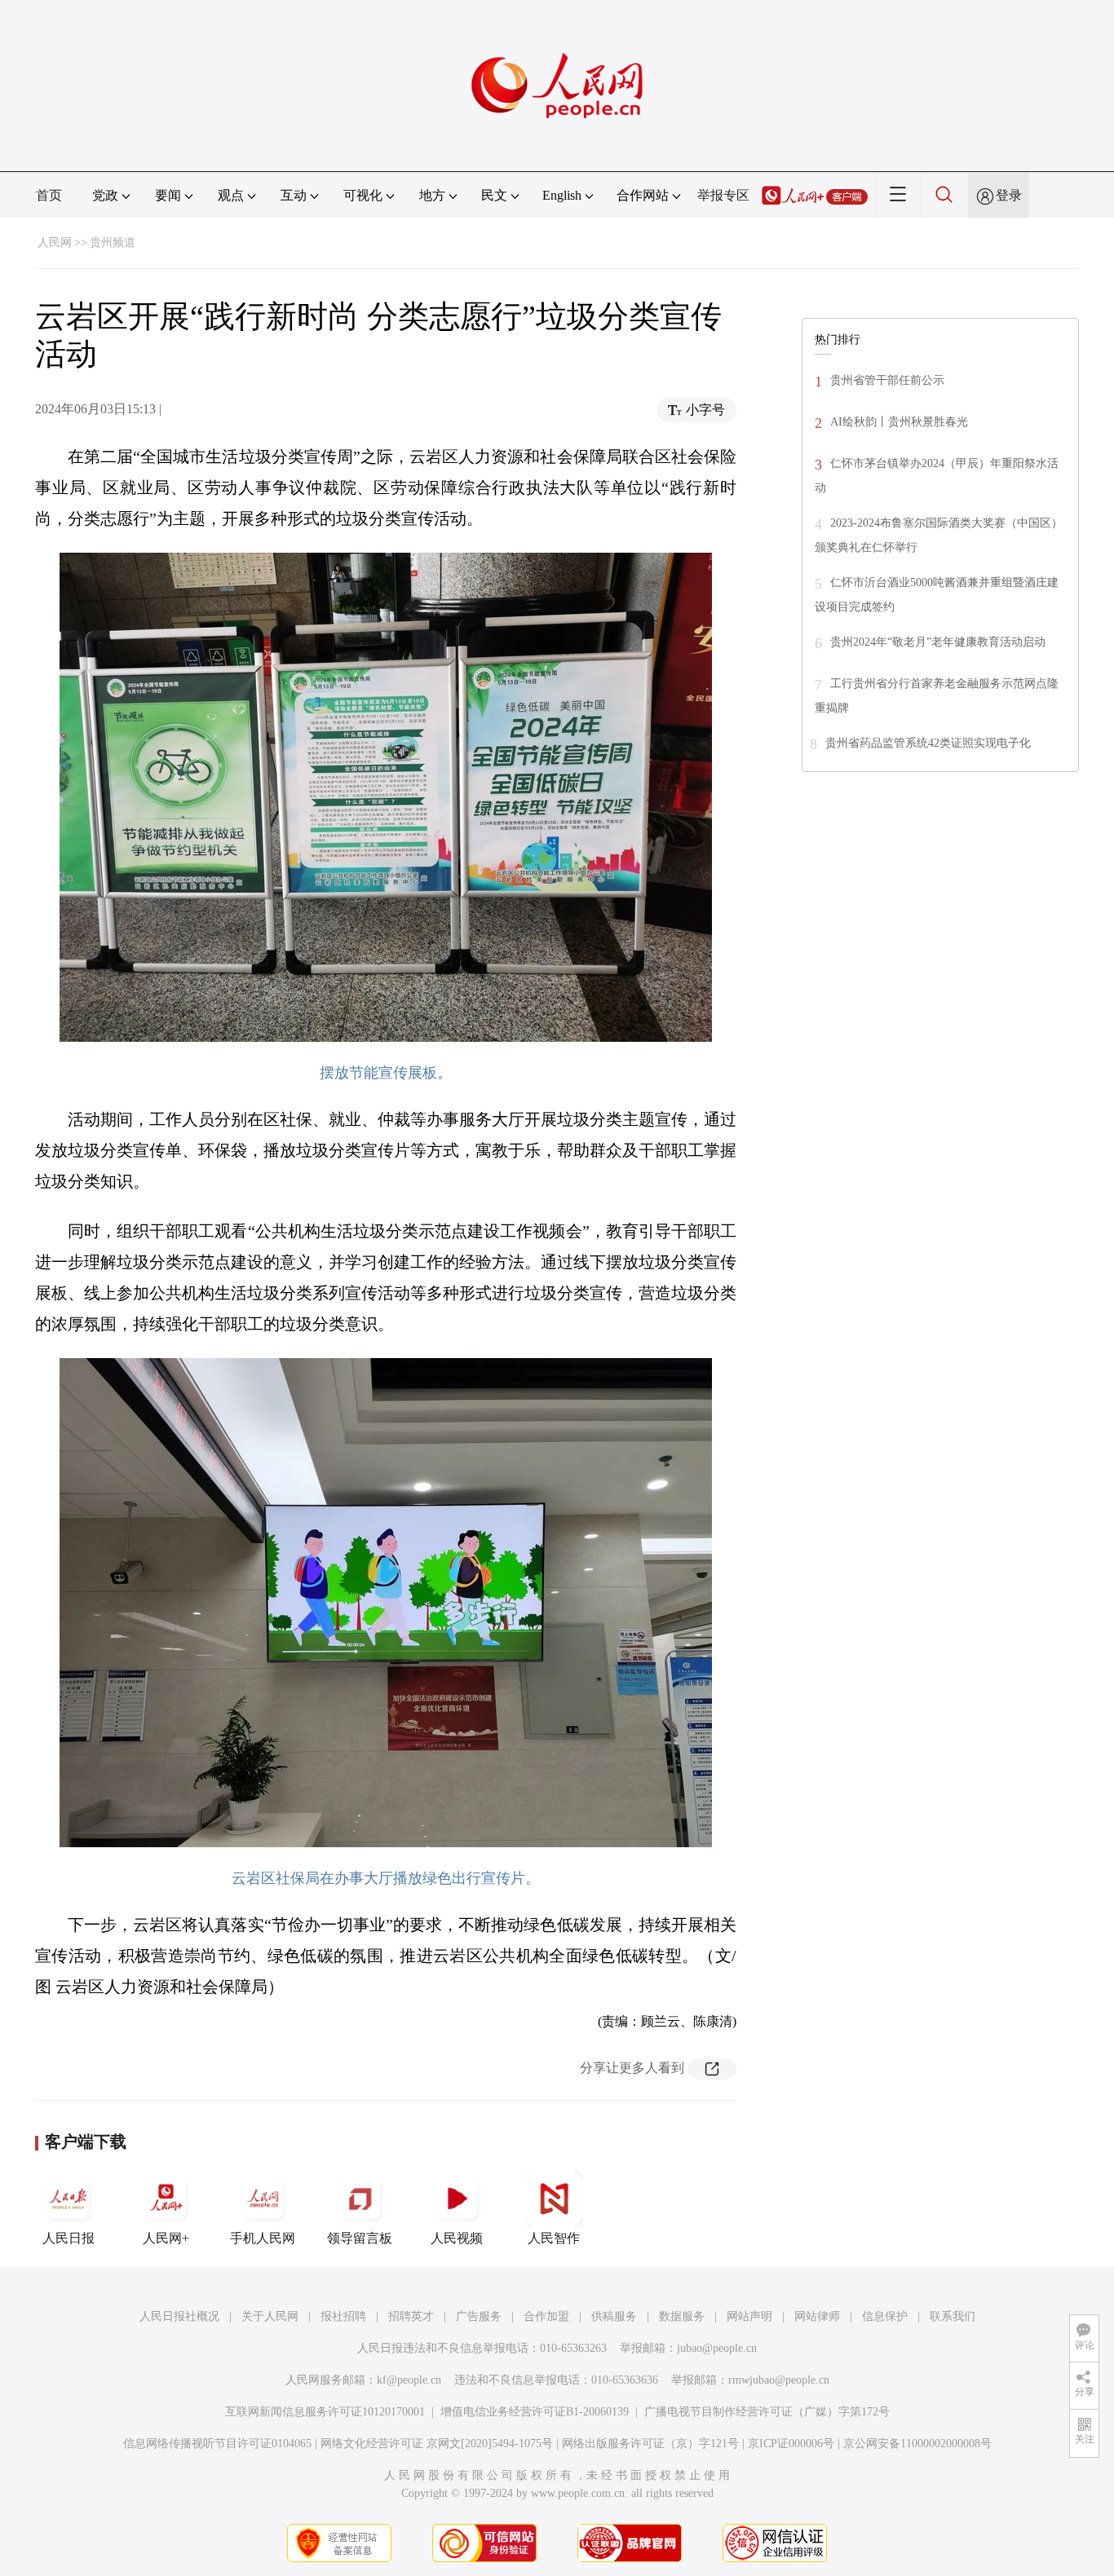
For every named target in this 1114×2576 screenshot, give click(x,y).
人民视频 (457, 2238)
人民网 (55, 243)
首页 (49, 195)
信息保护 (885, 2316)
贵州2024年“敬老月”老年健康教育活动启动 (938, 642)
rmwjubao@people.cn (779, 2380)
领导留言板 (360, 2238)
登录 (1009, 195)
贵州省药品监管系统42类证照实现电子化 (928, 743)
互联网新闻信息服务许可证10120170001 (325, 2412)
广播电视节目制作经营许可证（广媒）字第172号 (767, 2412)
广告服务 (479, 2316)
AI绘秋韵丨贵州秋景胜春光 (899, 422)
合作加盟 (546, 2316)
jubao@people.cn (717, 2348)
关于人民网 (270, 2316)
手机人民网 (263, 2238)
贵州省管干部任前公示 (887, 380)
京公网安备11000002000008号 (917, 2444)
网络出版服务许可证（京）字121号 (650, 2444)
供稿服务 (614, 2316)
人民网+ (166, 2238)
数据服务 (682, 2316)
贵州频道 (113, 243)
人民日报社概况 (179, 2316)
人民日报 (69, 2238)
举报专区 (723, 195)
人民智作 (554, 2238)
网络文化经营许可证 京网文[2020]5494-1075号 (437, 2444)
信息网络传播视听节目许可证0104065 (217, 2444)
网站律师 (817, 2316)
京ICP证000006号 (791, 2444)
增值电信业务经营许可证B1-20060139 (535, 2412)
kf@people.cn (409, 2380)
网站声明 (749, 2316)
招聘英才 (411, 2316)
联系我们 (953, 2316)
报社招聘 (343, 2316)
